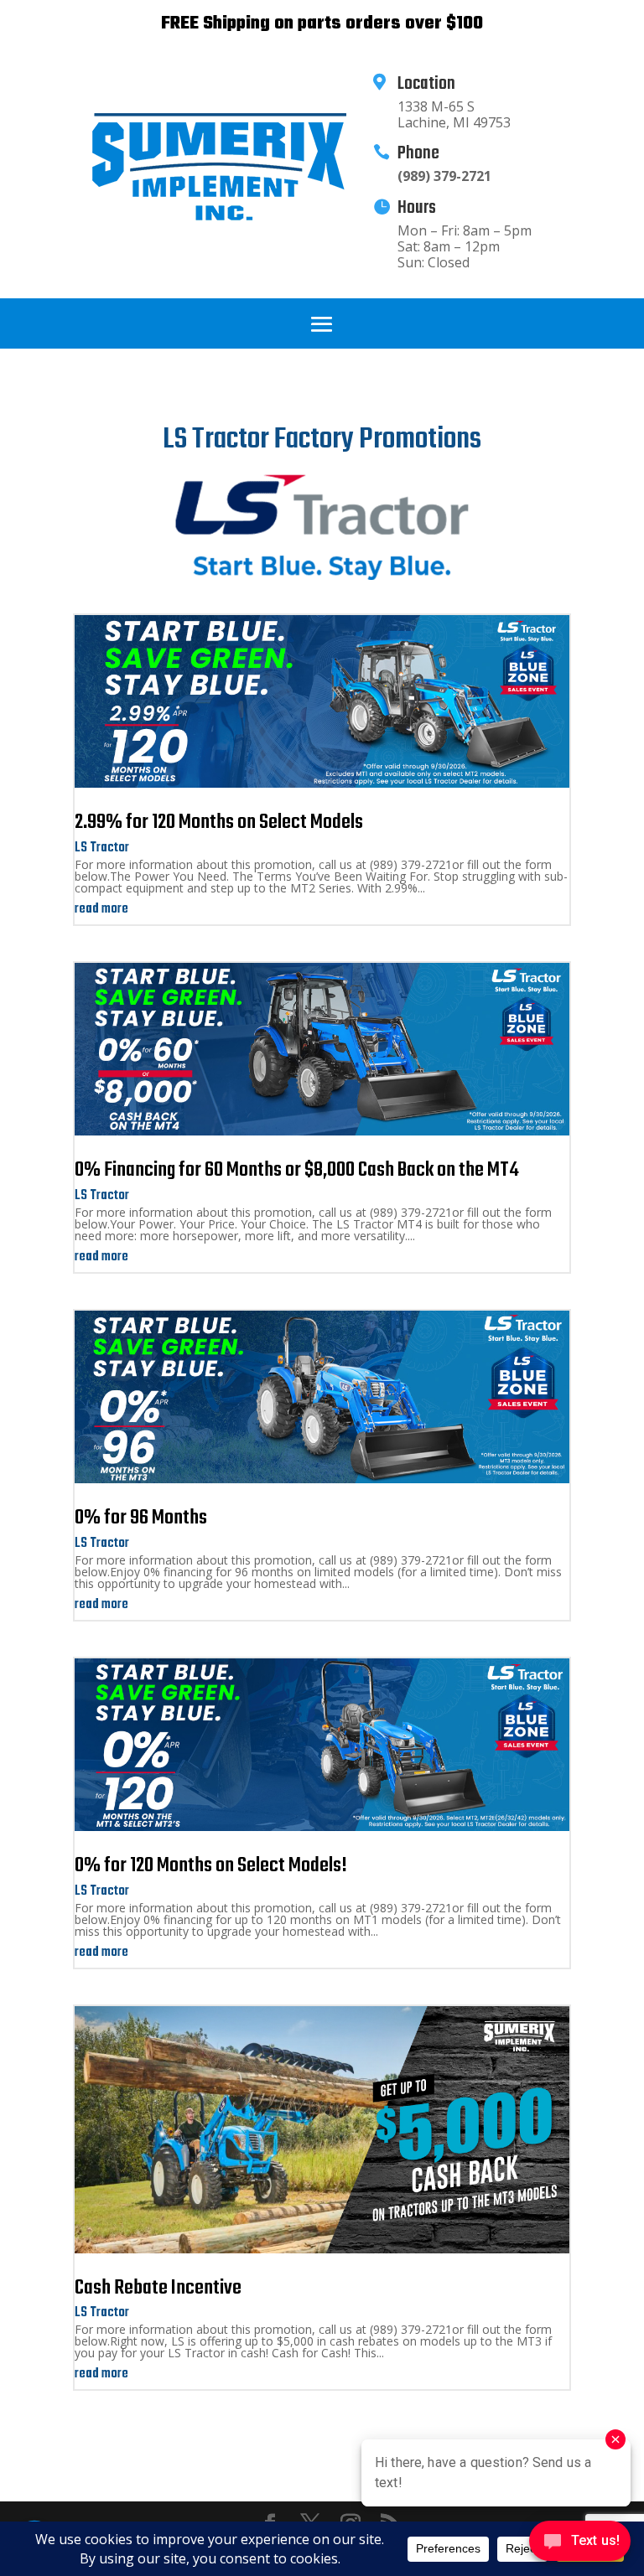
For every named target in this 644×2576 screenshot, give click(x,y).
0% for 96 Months (141, 1518)
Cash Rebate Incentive (158, 2288)
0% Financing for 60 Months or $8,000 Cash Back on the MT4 (297, 1170)
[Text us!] (580, 2543)
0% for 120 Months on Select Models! (211, 1866)
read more (101, 909)
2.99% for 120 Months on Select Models (219, 822)
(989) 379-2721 (444, 176)
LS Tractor (102, 848)
